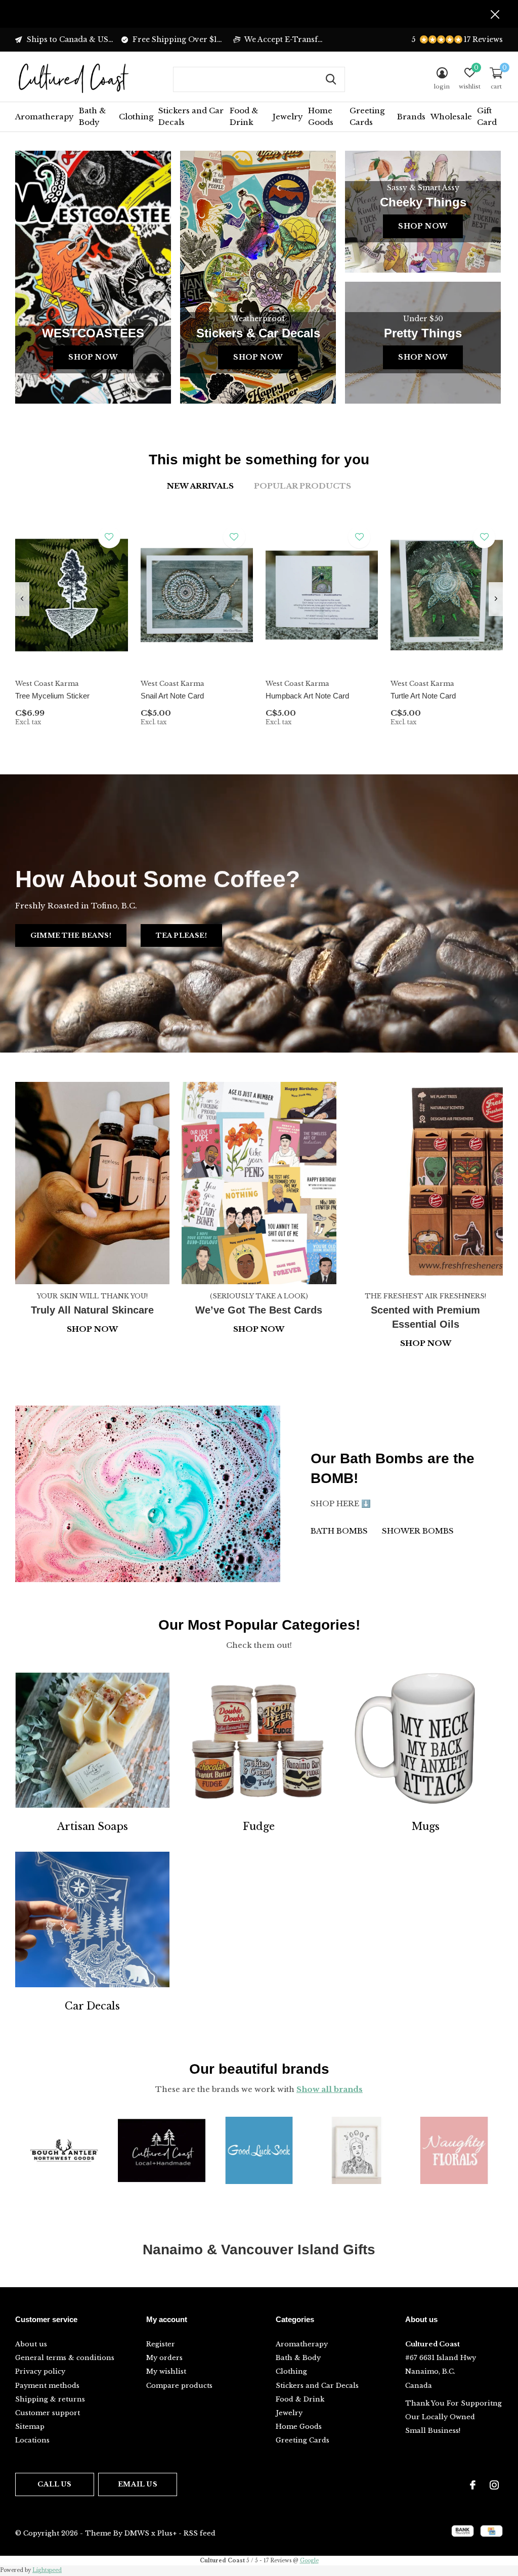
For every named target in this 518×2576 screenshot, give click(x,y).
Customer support (48, 2413)
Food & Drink (244, 116)
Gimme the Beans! (71, 935)
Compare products (179, 2386)
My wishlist (166, 2371)
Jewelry (288, 117)
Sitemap (30, 2427)
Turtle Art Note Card (423, 696)
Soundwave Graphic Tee (56, 1382)
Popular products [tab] (303, 486)
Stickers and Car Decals (191, 116)
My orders (164, 2358)
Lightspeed (47, 2570)
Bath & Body (92, 116)
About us (31, 2344)
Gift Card (487, 116)
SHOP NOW (426, 1343)
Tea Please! (181, 935)
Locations (32, 2440)
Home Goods (321, 116)
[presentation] (22, 599)
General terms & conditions (65, 2358)
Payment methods (47, 2386)
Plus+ (167, 2533)
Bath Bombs (339, 1531)
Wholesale (451, 117)
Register (161, 2344)
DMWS (137, 2533)
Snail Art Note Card (172, 696)
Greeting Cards (367, 116)
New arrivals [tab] (200, 486)
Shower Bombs (418, 1531)
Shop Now (93, 357)
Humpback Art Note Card (307, 696)
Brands (411, 117)
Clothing (136, 117)
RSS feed (200, 2533)
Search (331, 79)
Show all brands (330, 2089)
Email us (137, 2484)
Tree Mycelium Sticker (52, 696)
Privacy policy (40, 2371)
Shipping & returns (50, 2399)
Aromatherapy (45, 117)
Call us (54, 2484)
